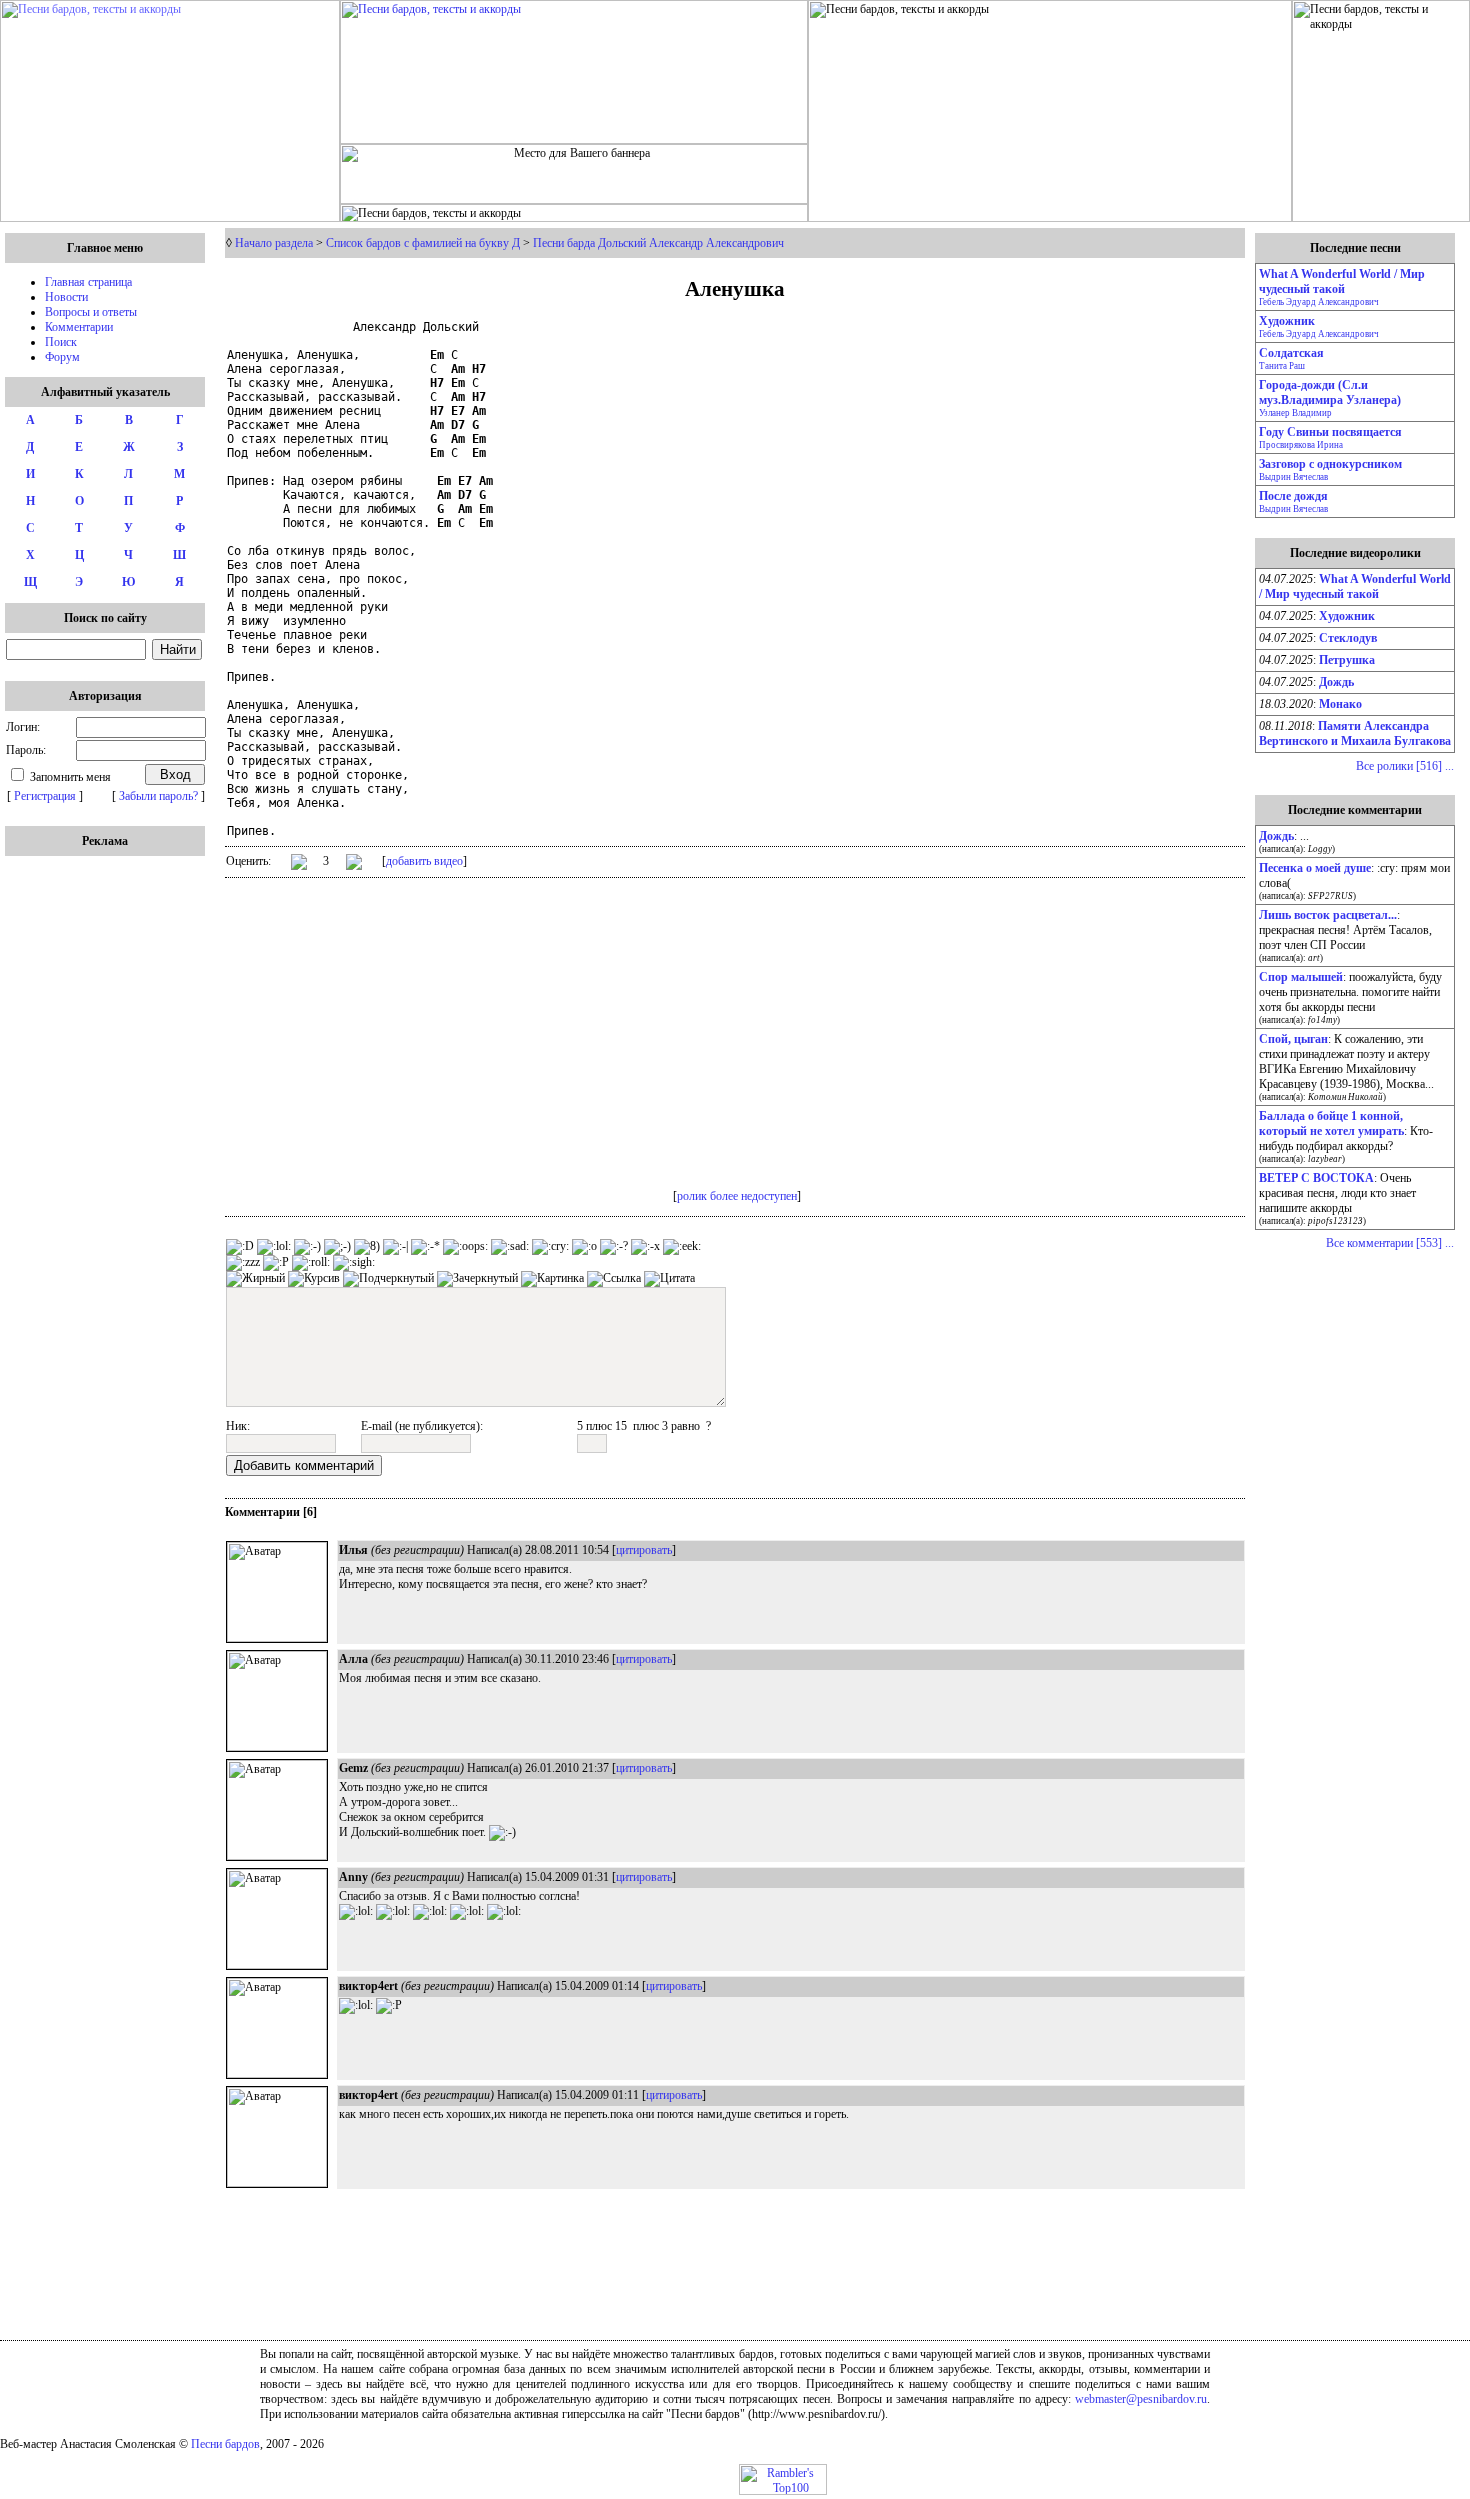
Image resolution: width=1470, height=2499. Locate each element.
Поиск (61, 342)
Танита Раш (1282, 366)
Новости (66, 297)
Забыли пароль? (158, 796)
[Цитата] (669, 1279)
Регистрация (45, 796)
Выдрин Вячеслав (1293, 477)
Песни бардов (225, 2444)
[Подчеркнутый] (388, 1279)
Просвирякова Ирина (1301, 445)
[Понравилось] (299, 865)
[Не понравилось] (354, 864)
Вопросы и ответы (91, 312)
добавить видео (424, 861)
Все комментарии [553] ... (1390, 1243)
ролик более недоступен (737, 1196)
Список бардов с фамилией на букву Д (423, 243)
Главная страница (88, 282)
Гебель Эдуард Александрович (1319, 302)
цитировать (644, 1550)
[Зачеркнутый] (477, 1279)
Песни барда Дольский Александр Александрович (658, 243)
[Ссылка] (614, 1279)
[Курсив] (314, 1279)
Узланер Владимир (1295, 413)
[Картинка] (552, 1279)
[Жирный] (255, 1279)
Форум (62, 357)
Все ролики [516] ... (1405, 766)
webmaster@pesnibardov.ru (1141, 2399)
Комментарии (79, 327)
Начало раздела (274, 243)
